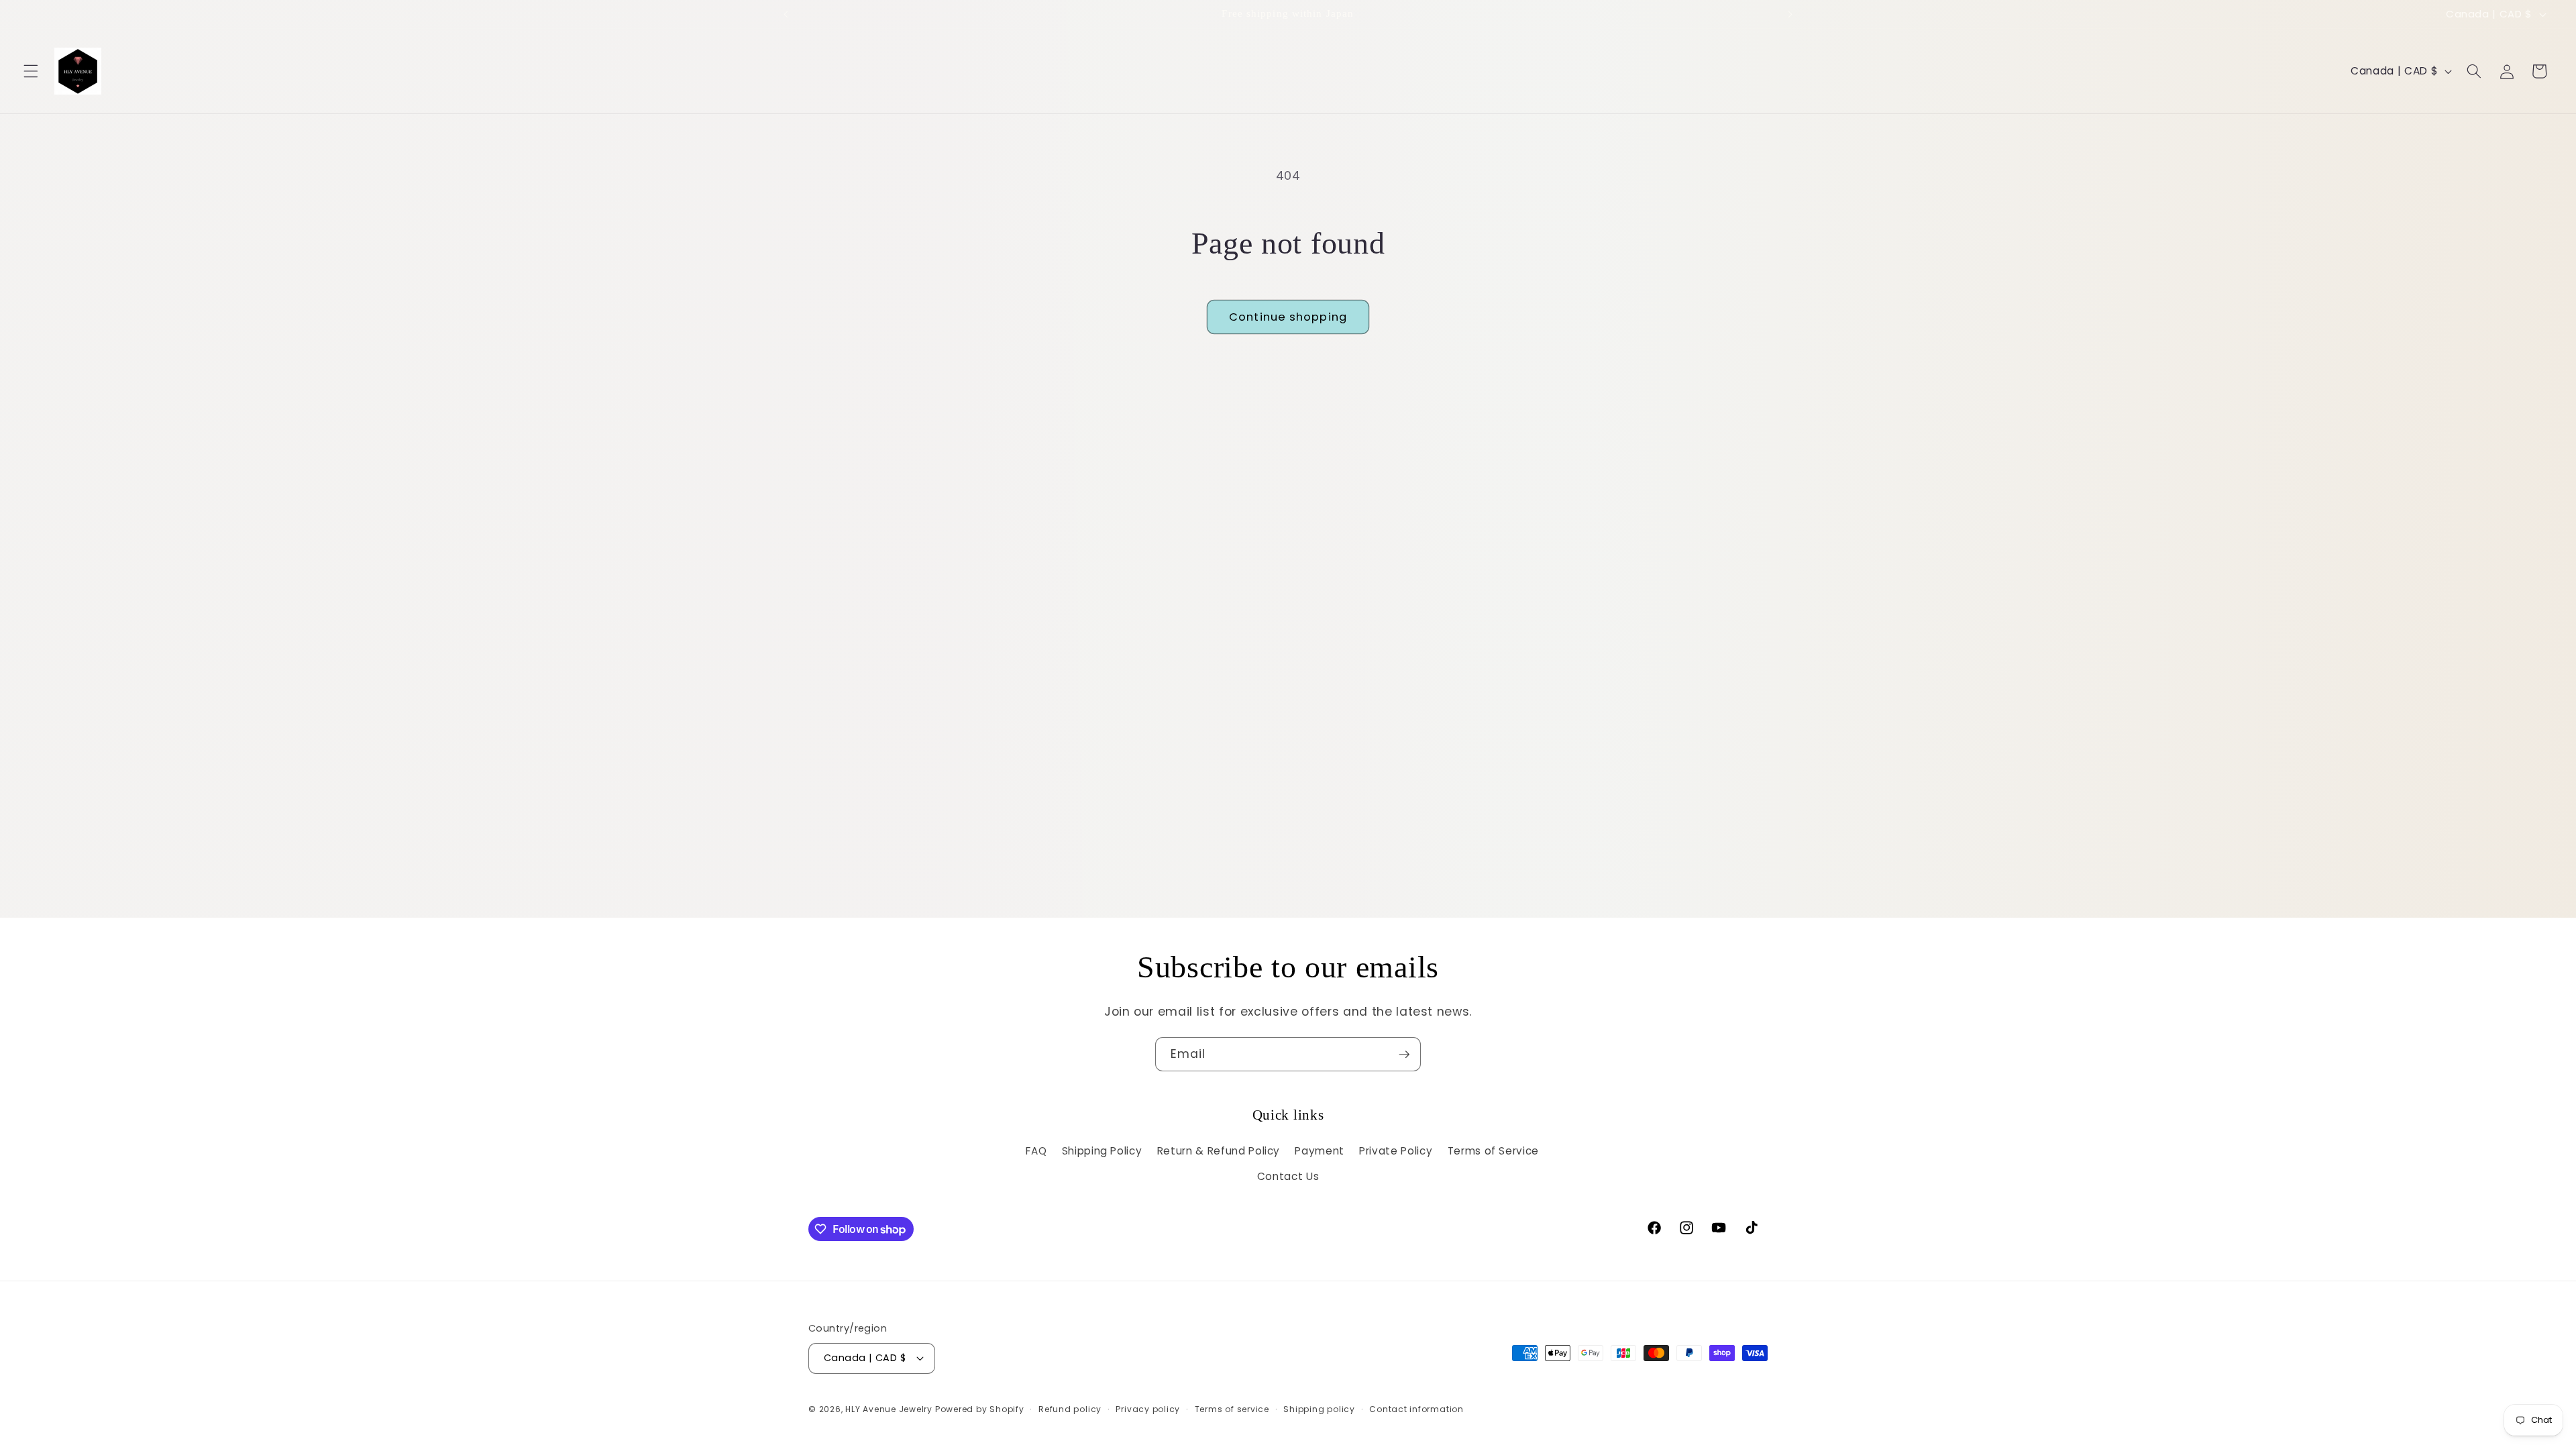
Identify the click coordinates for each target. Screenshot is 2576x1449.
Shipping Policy (1102, 1151)
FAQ (1036, 1151)
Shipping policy (1319, 1409)
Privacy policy (1148, 1409)
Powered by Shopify (980, 1409)
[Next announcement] (1790, 14)
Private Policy (1396, 1151)
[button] (31, 71)
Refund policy (1070, 1409)
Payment (1320, 1151)
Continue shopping (1288, 317)
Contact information (1416, 1409)
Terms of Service (1494, 1151)
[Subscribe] (1404, 1055)
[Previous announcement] (786, 14)
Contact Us (1288, 1176)
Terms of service (1232, 1409)
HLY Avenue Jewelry (890, 1409)
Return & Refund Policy (1219, 1151)
